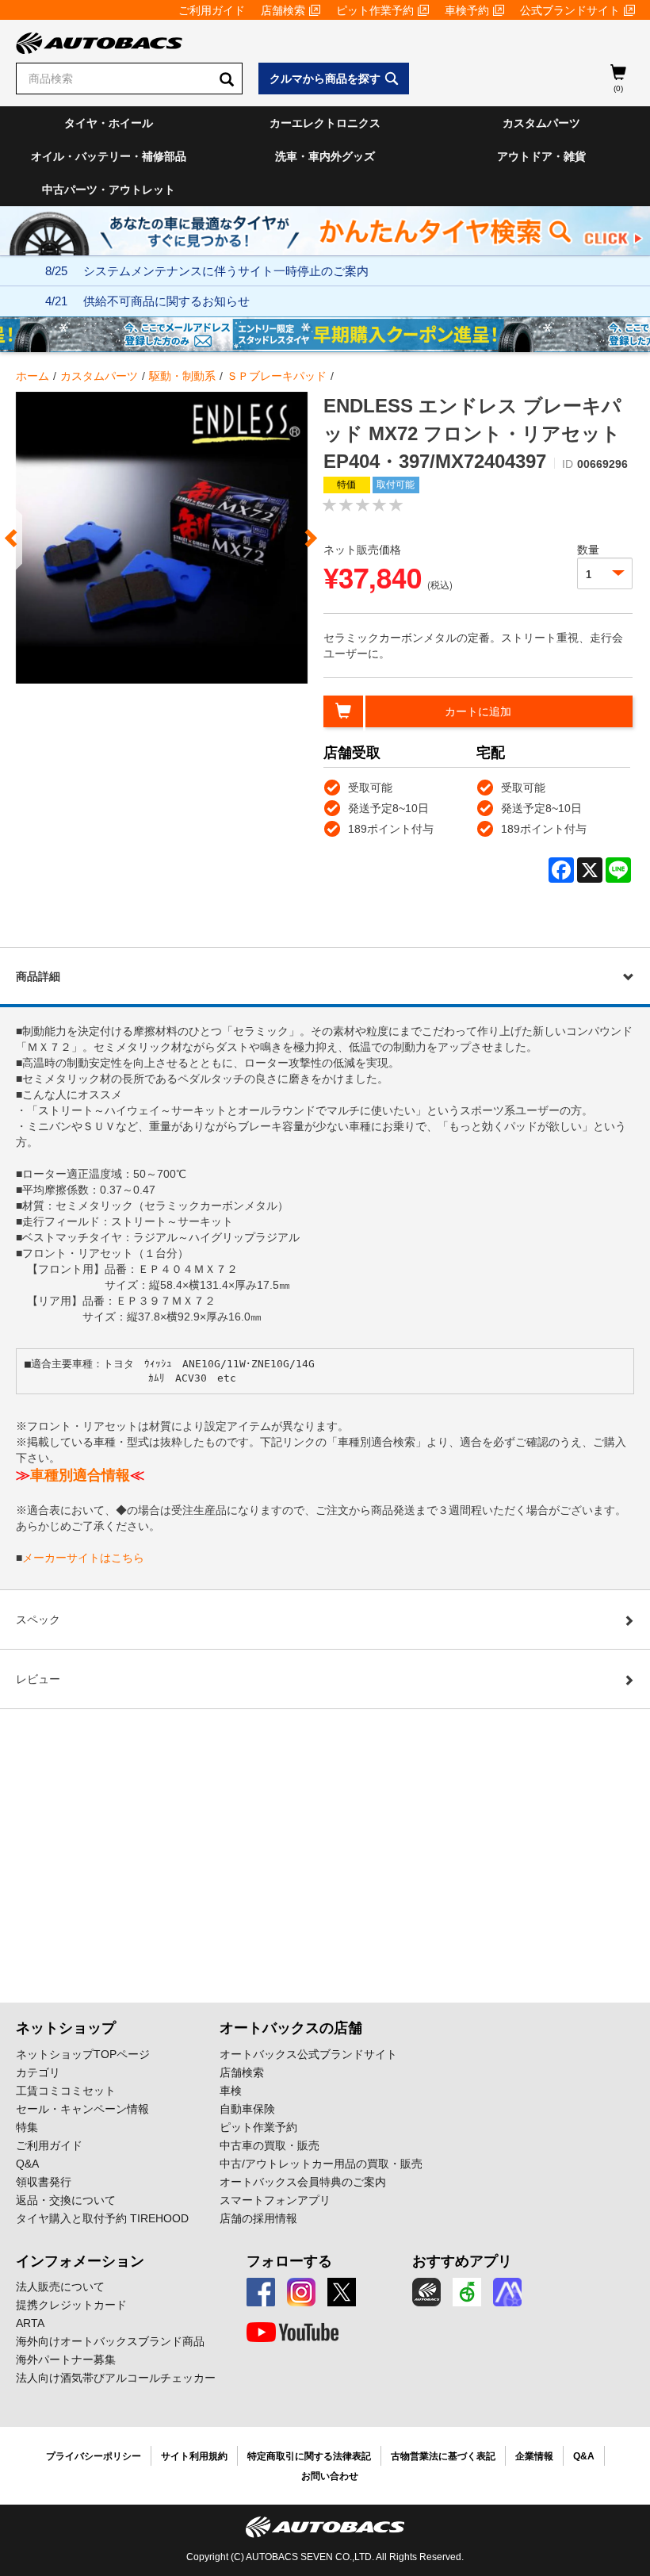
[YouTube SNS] (292, 2333)
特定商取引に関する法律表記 (309, 2456)
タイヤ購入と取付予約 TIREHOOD (102, 2218)
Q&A (27, 2164)
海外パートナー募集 (66, 2359)
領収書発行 (44, 2182)
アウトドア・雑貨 (541, 156)
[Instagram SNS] (301, 2292)
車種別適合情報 (80, 1475)
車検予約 (467, 10)
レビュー (38, 1679)
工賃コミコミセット (66, 2091)
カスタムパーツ (541, 123)
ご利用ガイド (212, 10)
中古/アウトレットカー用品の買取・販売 (321, 2164)
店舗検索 (283, 10)
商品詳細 (38, 976)
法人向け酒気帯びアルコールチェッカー (116, 2378)
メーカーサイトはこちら (83, 1558)
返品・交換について (66, 2200)
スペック (38, 1620)
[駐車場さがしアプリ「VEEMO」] (467, 2292)
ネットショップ (66, 2028)
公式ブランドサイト (570, 10)
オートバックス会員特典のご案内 (303, 2182)
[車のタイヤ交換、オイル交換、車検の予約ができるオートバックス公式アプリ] (426, 2292)
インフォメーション (80, 2261)
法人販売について (60, 2287)
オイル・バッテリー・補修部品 (109, 156)
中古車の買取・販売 (270, 2145)
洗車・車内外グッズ (325, 156)
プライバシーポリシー (94, 2456)
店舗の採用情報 (258, 2218)
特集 (27, 2127)
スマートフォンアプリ (275, 2200)
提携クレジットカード (71, 2305)
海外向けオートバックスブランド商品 (110, 2341)
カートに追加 (478, 711)
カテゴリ (38, 2072)
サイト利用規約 (194, 2456)
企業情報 (534, 2456)
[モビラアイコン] (507, 2292)
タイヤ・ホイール (109, 123)
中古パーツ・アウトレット (109, 190)
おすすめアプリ (462, 2261)
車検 (231, 2091)
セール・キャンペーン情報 (82, 2109)
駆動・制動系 (182, 376)
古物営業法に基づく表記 (443, 2456)
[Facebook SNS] (261, 2292)
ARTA (30, 2323)
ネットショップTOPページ (83, 2054)
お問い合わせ (330, 2476)
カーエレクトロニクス (325, 123)
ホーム (32, 376)
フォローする (289, 2261)
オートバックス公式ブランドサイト (308, 2054)
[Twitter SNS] (342, 2292)
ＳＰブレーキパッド (277, 376)
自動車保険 (247, 2109)
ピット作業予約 (375, 10)
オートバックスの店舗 (291, 2028)
